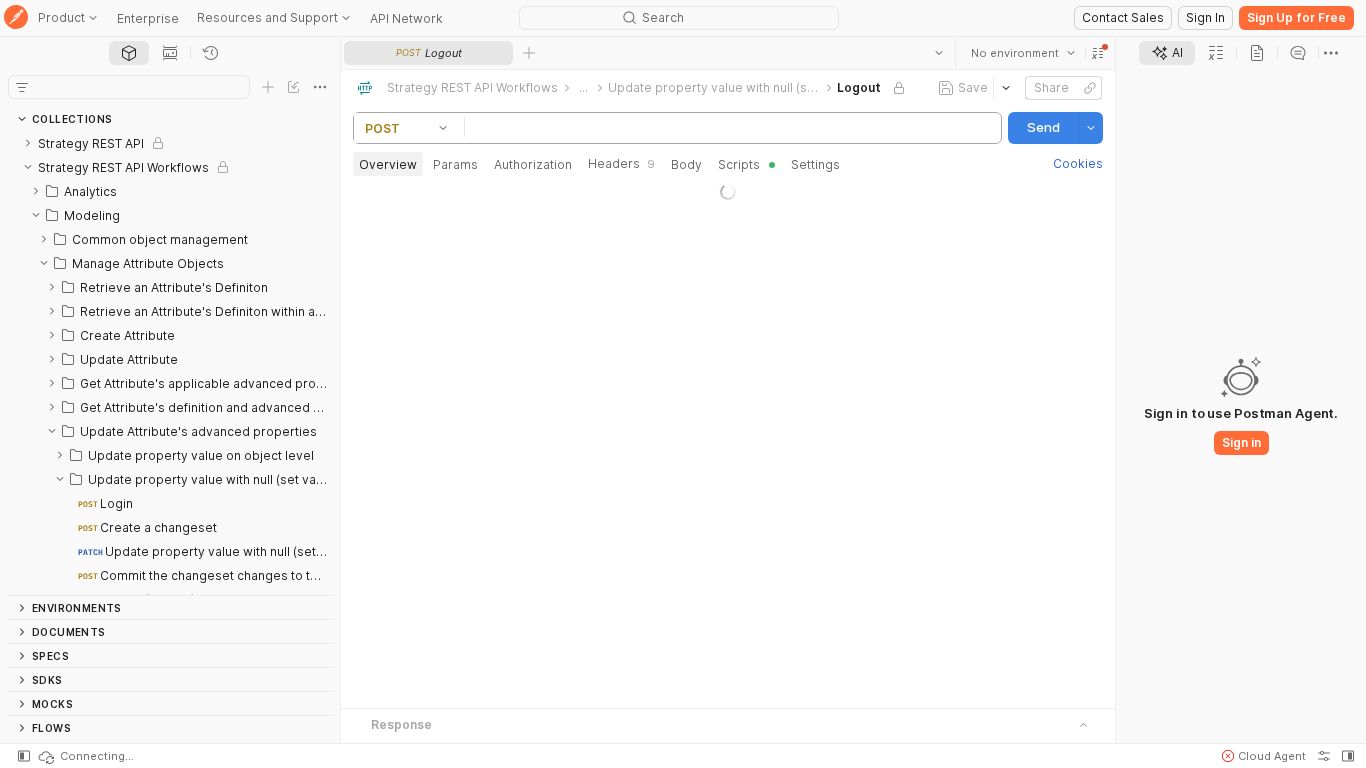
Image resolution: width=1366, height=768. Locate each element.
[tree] (170, 363)
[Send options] (1091, 128)
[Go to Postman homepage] (16, 18)
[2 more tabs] (1331, 53)
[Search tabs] (939, 53)
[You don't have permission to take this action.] (529, 53)
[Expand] (28, 143)
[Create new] (268, 87)
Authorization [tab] (533, 164)
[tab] (129, 53)
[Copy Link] (1090, 88)
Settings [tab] (815, 164)
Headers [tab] (621, 163)
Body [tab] (686, 164)
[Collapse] (28, 167)
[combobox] (1023, 53)
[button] (1098, 53)
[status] (85, 756)
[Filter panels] (22, 87)
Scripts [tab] (739, 164)
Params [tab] (455, 164)
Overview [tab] (388, 164)
